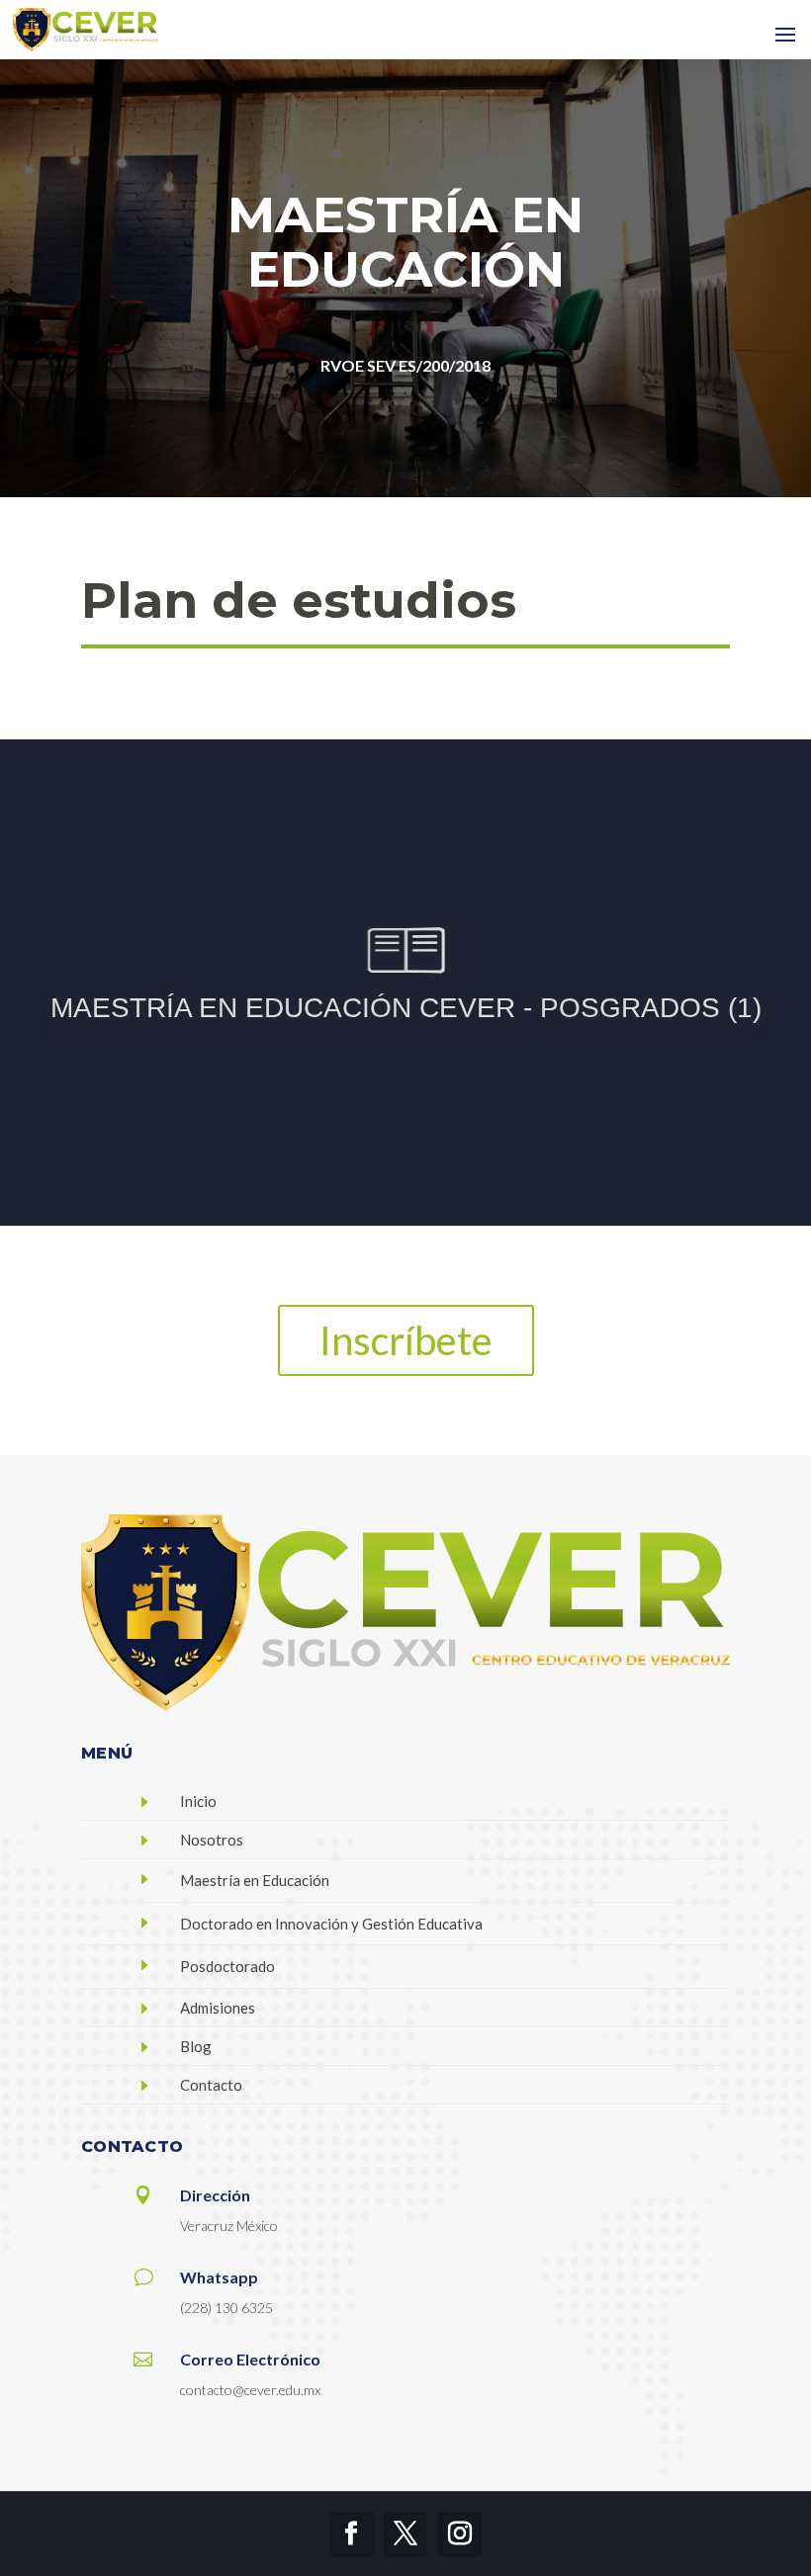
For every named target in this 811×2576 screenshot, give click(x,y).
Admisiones (218, 2008)
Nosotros (212, 1840)
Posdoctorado (227, 1966)
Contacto (211, 2085)
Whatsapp (219, 2277)
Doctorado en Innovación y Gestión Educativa (331, 1924)
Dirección (215, 2195)
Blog (196, 2046)
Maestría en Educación (255, 1880)
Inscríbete (406, 1340)
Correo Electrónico (250, 2359)
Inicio (198, 1801)
